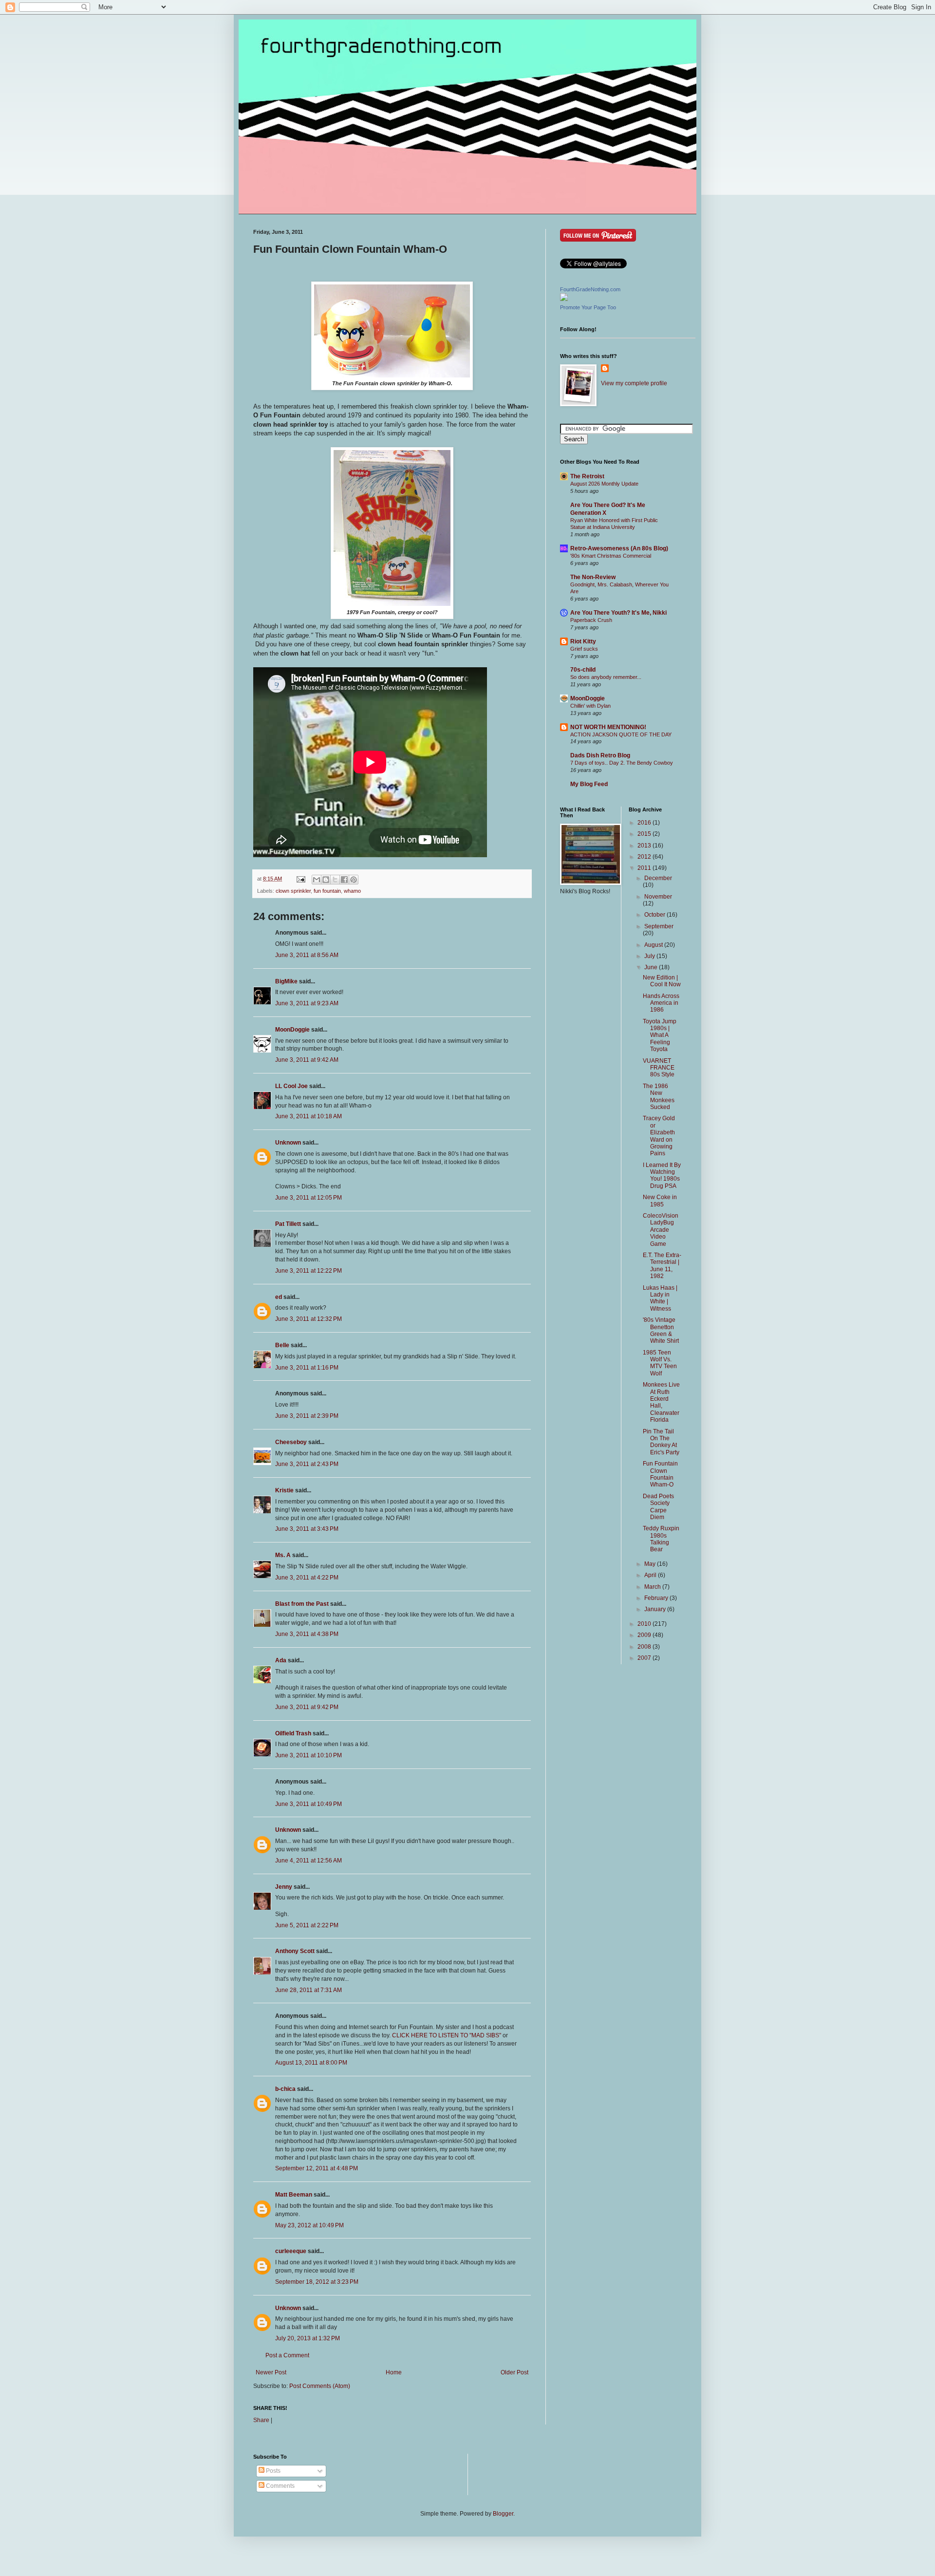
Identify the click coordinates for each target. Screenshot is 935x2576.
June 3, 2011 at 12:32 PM (309, 1319)
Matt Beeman (294, 2195)
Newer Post (271, 2372)
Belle (282, 1345)
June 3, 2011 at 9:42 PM (307, 1707)
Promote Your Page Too (588, 307)
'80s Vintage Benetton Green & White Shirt (661, 1330)
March (653, 1587)
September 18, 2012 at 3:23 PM (317, 2282)
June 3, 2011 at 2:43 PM (307, 1464)
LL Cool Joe (291, 1086)
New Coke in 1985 (660, 1201)
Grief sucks (584, 649)
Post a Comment (287, 2355)
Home (394, 2372)
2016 (645, 823)
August (654, 945)
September (659, 926)
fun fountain (327, 891)
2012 (645, 857)
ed (279, 1297)
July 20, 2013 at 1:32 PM (308, 2338)
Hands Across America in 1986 (661, 1003)
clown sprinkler (293, 891)
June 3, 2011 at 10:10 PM (309, 1755)
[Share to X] (335, 880)
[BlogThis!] (326, 880)
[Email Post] (300, 879)
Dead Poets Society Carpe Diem (658, 1507)
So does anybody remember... (606, 677)
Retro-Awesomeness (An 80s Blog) (619, 548)
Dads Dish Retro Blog (600, 755)
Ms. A (283, 1555)
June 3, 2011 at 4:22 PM (307, 1578)
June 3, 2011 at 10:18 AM (309, 1116)
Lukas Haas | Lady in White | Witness (660, 1298)
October (655, 915)
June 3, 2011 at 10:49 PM (309, 1804)
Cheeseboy (291, 1442)
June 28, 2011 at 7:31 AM (309, 1990)
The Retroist (587, 476)
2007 (645, 1658)
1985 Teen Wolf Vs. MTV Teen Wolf (660, 1363)
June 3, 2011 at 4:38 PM (307, 1634)
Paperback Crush (591, 620)
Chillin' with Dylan (590, 706)
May (651, 1564)
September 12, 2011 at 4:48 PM (317, 2168)
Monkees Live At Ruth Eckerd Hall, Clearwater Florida (661, 1402)
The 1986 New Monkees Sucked (659, 1097)
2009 (645, 1635)
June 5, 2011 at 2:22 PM (307, 1925)
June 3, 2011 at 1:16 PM (307, 1368)
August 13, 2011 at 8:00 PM (311, 2063)
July (650, 956)
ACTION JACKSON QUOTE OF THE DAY (621, 734)
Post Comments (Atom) (320, 2386)
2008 (645, 1647)
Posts (272, 2471)
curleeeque (291, 2251)
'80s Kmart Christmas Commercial (611, 556)
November (658, 897)
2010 (645, 1624)
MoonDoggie (292, 1030)
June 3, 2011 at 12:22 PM (309, 1271)
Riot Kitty (583, 641)
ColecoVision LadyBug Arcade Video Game (661, 1230)
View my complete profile (634, 383)
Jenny (284, 1887)
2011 (645, 868)
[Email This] (317, 880)
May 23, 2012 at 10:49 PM (309, 2225)
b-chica (285, 2089)
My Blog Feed (589, 784)
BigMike (286, 981)
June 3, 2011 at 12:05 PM (309, 1198)
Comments (280, 2486)
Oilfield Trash (293, 1733)
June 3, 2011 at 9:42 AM (307, 1060)
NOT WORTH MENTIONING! (608, 727)
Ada (281, 1660)
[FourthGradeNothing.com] (564, 299)
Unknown (288, 1143)
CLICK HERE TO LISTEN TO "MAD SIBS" (447, 2035)
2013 (645, 846)
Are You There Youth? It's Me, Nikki (618, 613)
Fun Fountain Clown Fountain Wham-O (660, 1474)
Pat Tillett (288, 1224)
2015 (645, 834)
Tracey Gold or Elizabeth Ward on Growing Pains (659, 1136)
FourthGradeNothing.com (590, 289)
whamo (352, 891)
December (658, 878)
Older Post (514, 2372)
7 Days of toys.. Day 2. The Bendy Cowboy (622, 763)
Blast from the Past (302, 1604)
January (656, 1609)
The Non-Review (593, 577)
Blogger (503, 2514)
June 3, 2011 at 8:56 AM (307, 955)
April (651, 1575)
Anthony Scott (295, 1951)
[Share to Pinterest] (354, 880)
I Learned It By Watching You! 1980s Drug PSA (662, 1175)
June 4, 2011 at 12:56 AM (309, 1861)
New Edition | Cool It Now (662, 981)
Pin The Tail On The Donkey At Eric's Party (661, 1442)
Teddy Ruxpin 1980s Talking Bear (661, 1539)
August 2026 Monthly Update (604, 484)
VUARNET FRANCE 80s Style (659, 1068)
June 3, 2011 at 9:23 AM (307, 1003)
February (657, 1598)
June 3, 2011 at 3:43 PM (307, 1529)
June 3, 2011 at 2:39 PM (307, 1416)
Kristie (284, 1490)
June (652, 967)
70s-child (583, 670)
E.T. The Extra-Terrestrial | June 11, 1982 (662, 1266)
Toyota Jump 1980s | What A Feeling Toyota (660, 1035)
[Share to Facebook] (344, 880)
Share (261, 2420)
